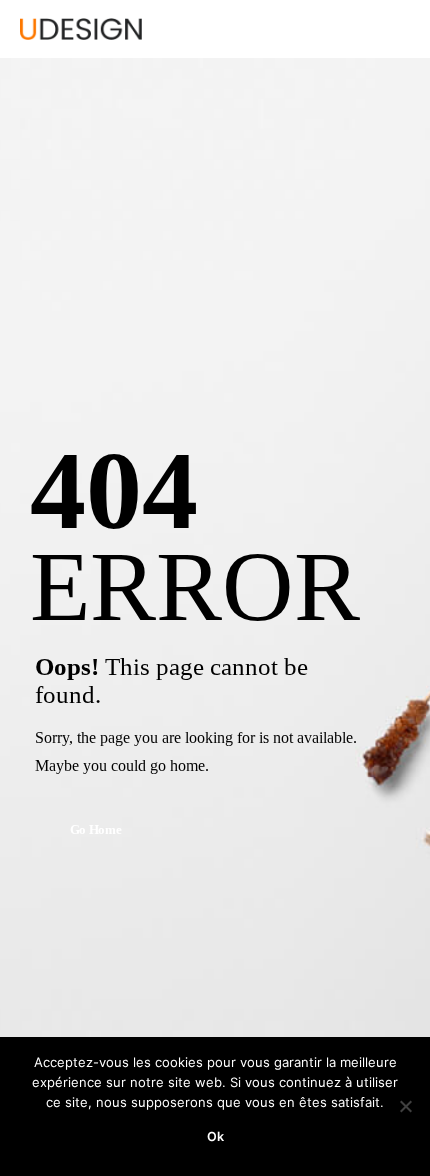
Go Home (96, 830)
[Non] (405, 1106)
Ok (215, 1136)
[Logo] (81, 29)
